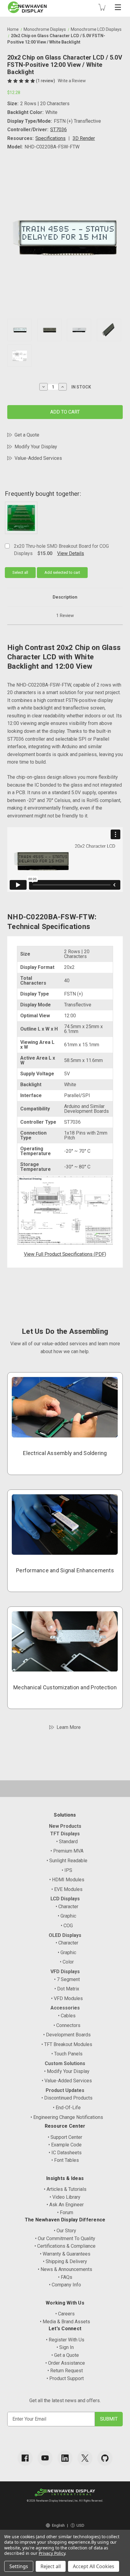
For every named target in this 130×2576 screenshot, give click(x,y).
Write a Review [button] (72, 81)
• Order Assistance (65, 2363)
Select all (20, 572)
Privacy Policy (52, 2553)
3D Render (84, 138)
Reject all (51, 2566)
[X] (85, 2458)
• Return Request (65, 2371)
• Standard (67, 1842)
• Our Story (65, 2231)
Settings (19, 2566)
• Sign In (65, 2347)
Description (65, 597)
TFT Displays (65, 1834)
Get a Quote (27, 435)
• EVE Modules (67, 1889)
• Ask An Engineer (65, 2205)
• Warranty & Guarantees (65, 2254)
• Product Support (65, 2378)
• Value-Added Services (67, 2081)
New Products (65, 1826)
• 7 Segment (67, 1979)
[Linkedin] (65, 2458)
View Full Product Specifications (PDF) (65, 1254)
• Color (67, 1962)
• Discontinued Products (67, 2098)
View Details (71, 553)
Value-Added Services (38, 458)
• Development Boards (67, 2035)
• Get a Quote (65, 2355)
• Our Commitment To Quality (65, 2238)
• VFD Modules (67, 1998)
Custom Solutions (65, 2063)
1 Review (65, 616)
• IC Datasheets (65, 2153)
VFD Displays (65, 1972)
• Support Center (65, 2137)
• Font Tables (65, 2160)
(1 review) (46, 81)
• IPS (67, 1870)
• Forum (65, 2212)
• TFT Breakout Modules (67, 2044)
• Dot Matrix (67, 1989)
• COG (67, 1926)
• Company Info (65, 2285)
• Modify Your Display (67, 2071)
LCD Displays (65, 1899)
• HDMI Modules (67, 1880)
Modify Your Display (36, 447)
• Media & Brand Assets (65, 2322)
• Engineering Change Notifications (67, 2117)
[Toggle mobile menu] (118, 7)
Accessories (65, 2008)
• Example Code (65, 2145)
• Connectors (67, 2025)
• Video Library (65, 2197)
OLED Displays (65, 1935)
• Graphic (67, 1916)
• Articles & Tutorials (65, 2189)
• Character (67, 1907)
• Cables (67, 2016)
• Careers (65, 2314)
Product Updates (65, 2090)
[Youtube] (45, 2458)
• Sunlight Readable (67, 1861)
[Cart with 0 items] (102, 7)
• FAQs (65, 2277)
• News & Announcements (65, 2269)
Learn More (69, 1727)
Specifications (50, 138)
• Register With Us (65, 2340)
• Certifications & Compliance (65, 2246)
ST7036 (58, 130)
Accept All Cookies (94, 2566)
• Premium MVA (67, 1851)
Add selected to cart (62, 572)
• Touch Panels (67, 2054)
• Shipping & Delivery (65, 2261)
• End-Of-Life (67, 2108)
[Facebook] (25, 2458)
